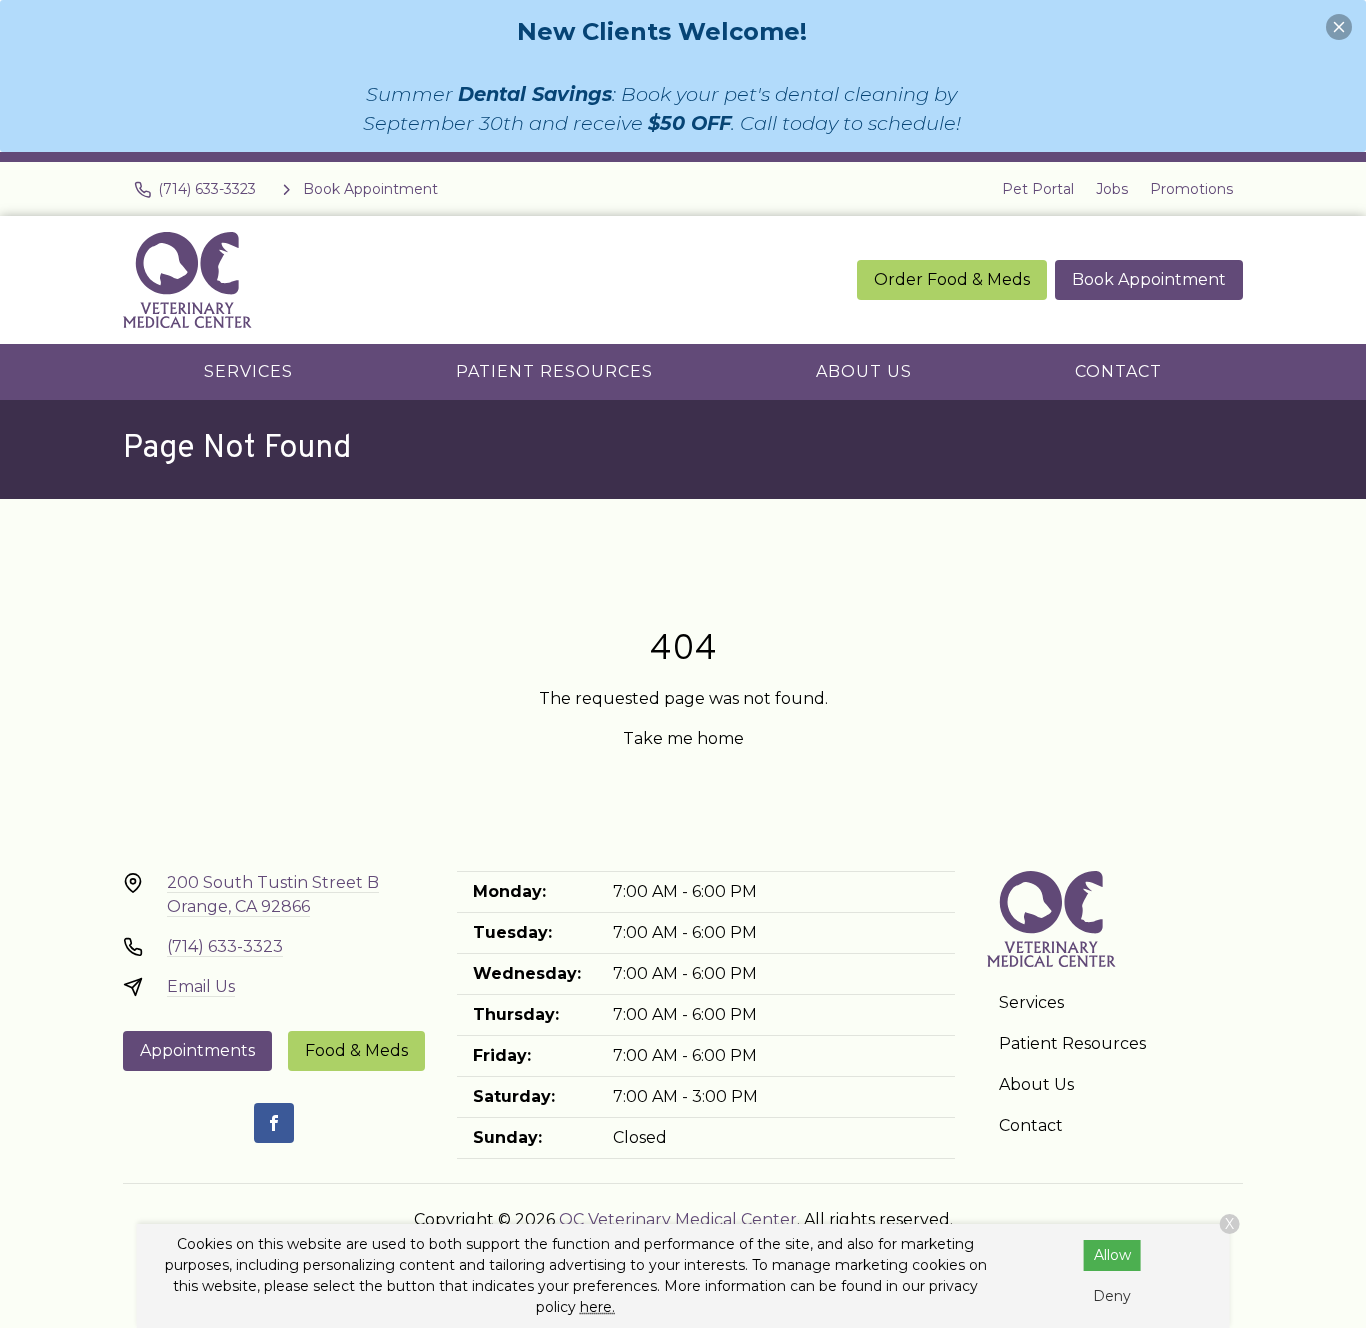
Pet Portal (1038, 189)
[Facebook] (274, 1123)
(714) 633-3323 (225, 946)
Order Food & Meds (952, 279)
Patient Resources (554, 371)
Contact (1118, 371)
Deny (1112, 1296)
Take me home (683, 738)
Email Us (201, 986)
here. (597, 1307)
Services (248, 371)
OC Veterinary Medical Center (678, 1219)
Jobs (1112, 189)
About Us (864, 371)
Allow (1112, 1255)
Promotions (1191, 189)
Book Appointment (1149, 279)
